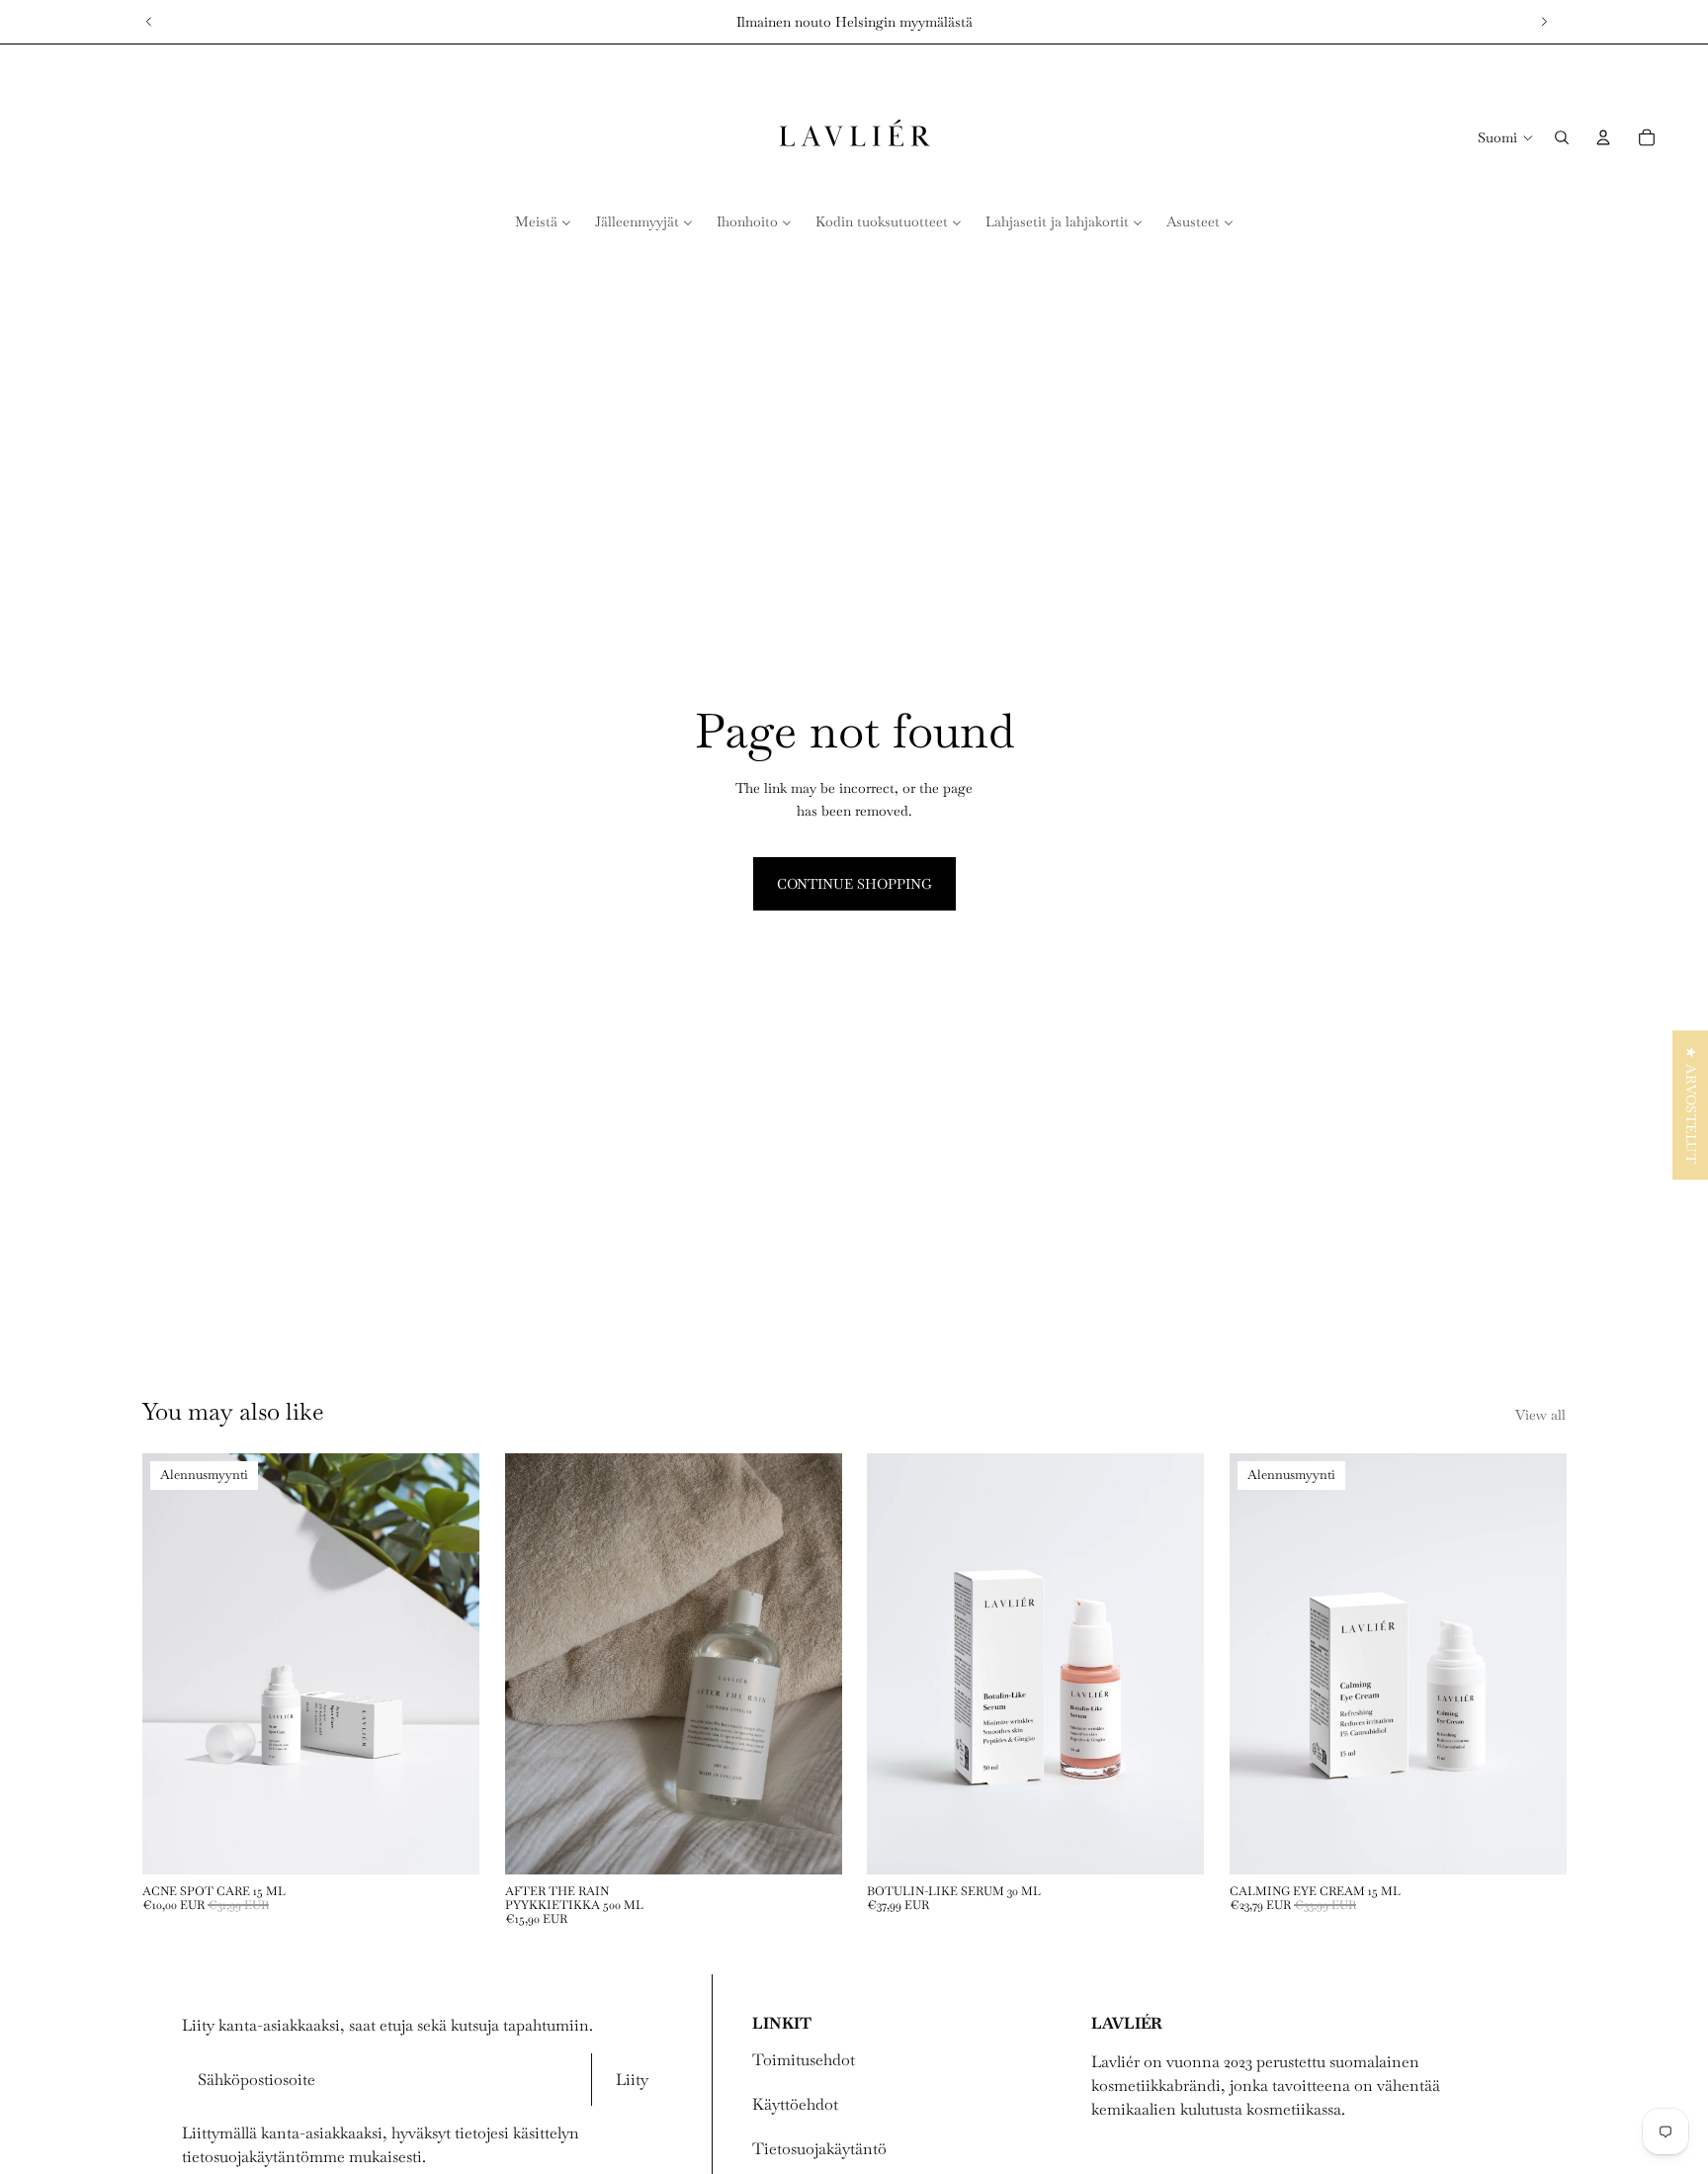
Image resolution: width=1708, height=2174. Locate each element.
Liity (632, 2080)
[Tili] (1603, 137)
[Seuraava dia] (1544, 22)
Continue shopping (854, 884)
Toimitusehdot (804, 2060)
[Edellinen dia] (149, 22)
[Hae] (1562, 137)
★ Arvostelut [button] (1691, 1105)
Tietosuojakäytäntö (819, 2149)
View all (1540, 1415)
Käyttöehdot (795, 2104)
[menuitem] (543, 221)
